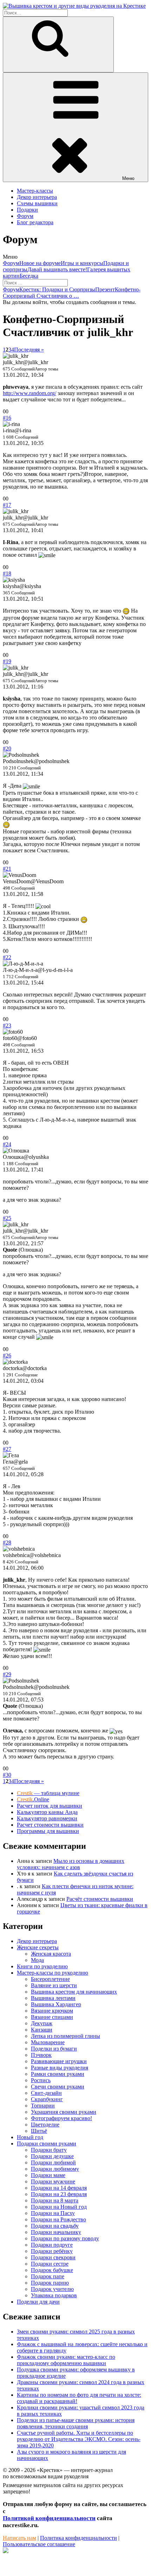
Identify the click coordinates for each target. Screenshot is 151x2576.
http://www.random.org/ (29, 393)
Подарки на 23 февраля (59, 2194)
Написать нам (19, 2538)
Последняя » (29, 350)
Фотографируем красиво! (61, 2118)
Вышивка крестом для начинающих (74, 1992)
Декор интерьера (37, 197)
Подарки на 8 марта (55, 2200)
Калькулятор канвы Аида (47, 1812)
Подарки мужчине (53, 2181)
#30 (7, 1775)
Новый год (30, 2137)
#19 (7, 661)
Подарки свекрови (53, 2257)
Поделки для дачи (38, 2302)
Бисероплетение (50, 1979)
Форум (25, 216)
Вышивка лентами (53, 1998)
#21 (7, 869)
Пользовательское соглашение (39, 2544)
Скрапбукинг (47, 2099)
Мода (37, 1960)
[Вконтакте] (6, 2551)
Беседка (29, 276)
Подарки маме (48, 2175)
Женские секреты (38, 1947)
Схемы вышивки (37, 203)
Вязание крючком (52, 2011)
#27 (7, 1449)
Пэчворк (41, 2055)
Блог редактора (35, 222)
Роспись (41, 2080)
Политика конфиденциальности (78, 2538)
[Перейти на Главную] (74, 6)
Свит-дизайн (46, 2093)
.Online (33, 1799)
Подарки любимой (53, 2162)
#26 (7, 1355)
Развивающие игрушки (59, 2061)
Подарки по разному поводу (65, 2238)
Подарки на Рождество (58, 2219)
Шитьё (39, 2131)
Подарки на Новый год (59, 2207)
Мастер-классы (35, 191)
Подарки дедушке (52, 2156)
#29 (7, 1674)
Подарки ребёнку (52, 2251)
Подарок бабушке (52, 2270)
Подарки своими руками (47, 2144)
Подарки (27, 210)
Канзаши (42, 2030)
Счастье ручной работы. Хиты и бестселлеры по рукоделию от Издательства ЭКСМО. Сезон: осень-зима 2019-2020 (79, 2439)
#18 (7, 573)
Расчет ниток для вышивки (50, 1806)
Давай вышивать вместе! (57, 269)
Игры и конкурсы (82, 263)
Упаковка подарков (54, 2295)
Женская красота (51, 1954)
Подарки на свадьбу (55, 2226)
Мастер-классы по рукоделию (52, 1973)
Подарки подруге (52, 2245)
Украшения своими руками (64, 2112)
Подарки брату (49, 2150)
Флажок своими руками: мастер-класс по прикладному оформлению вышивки (66, 2360)
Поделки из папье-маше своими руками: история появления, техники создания (76, 2423)
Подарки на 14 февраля (59, 2188)
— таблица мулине (48, 1793)
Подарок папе (48, 2276)
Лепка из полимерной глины (65, 2036)
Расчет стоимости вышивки (50, 1825)
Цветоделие (45, 2125)
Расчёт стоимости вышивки (100, 1899)
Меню (128, 178)
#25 (7, 1218)
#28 (7, 1542)
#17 (7, 505)
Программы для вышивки (48, 1831)
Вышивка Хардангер (56, 2004)
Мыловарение (48, 2042)
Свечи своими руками (58, 2087)
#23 (7, 1025)
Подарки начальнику (56, 2232)
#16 (7, 418)
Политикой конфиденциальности (49, 2518)
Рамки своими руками (58, 2074)
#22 (7, 957)
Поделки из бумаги (54, 2049)
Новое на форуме (40, 263)
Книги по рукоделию (42, 1966)
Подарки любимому (55, 2169)
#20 (7, 748)
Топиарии (43, 2106)
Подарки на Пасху (53, 2213)
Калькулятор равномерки (47, 1818)
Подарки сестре (50, 2264)
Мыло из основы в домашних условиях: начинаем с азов (71, 1864)
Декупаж (42, 2023)
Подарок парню (50, 2283)
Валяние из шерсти (54, 1985)
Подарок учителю (52, 2289)
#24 (7, 1144)
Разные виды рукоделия (60, 2068)
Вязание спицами (52, 2017)
